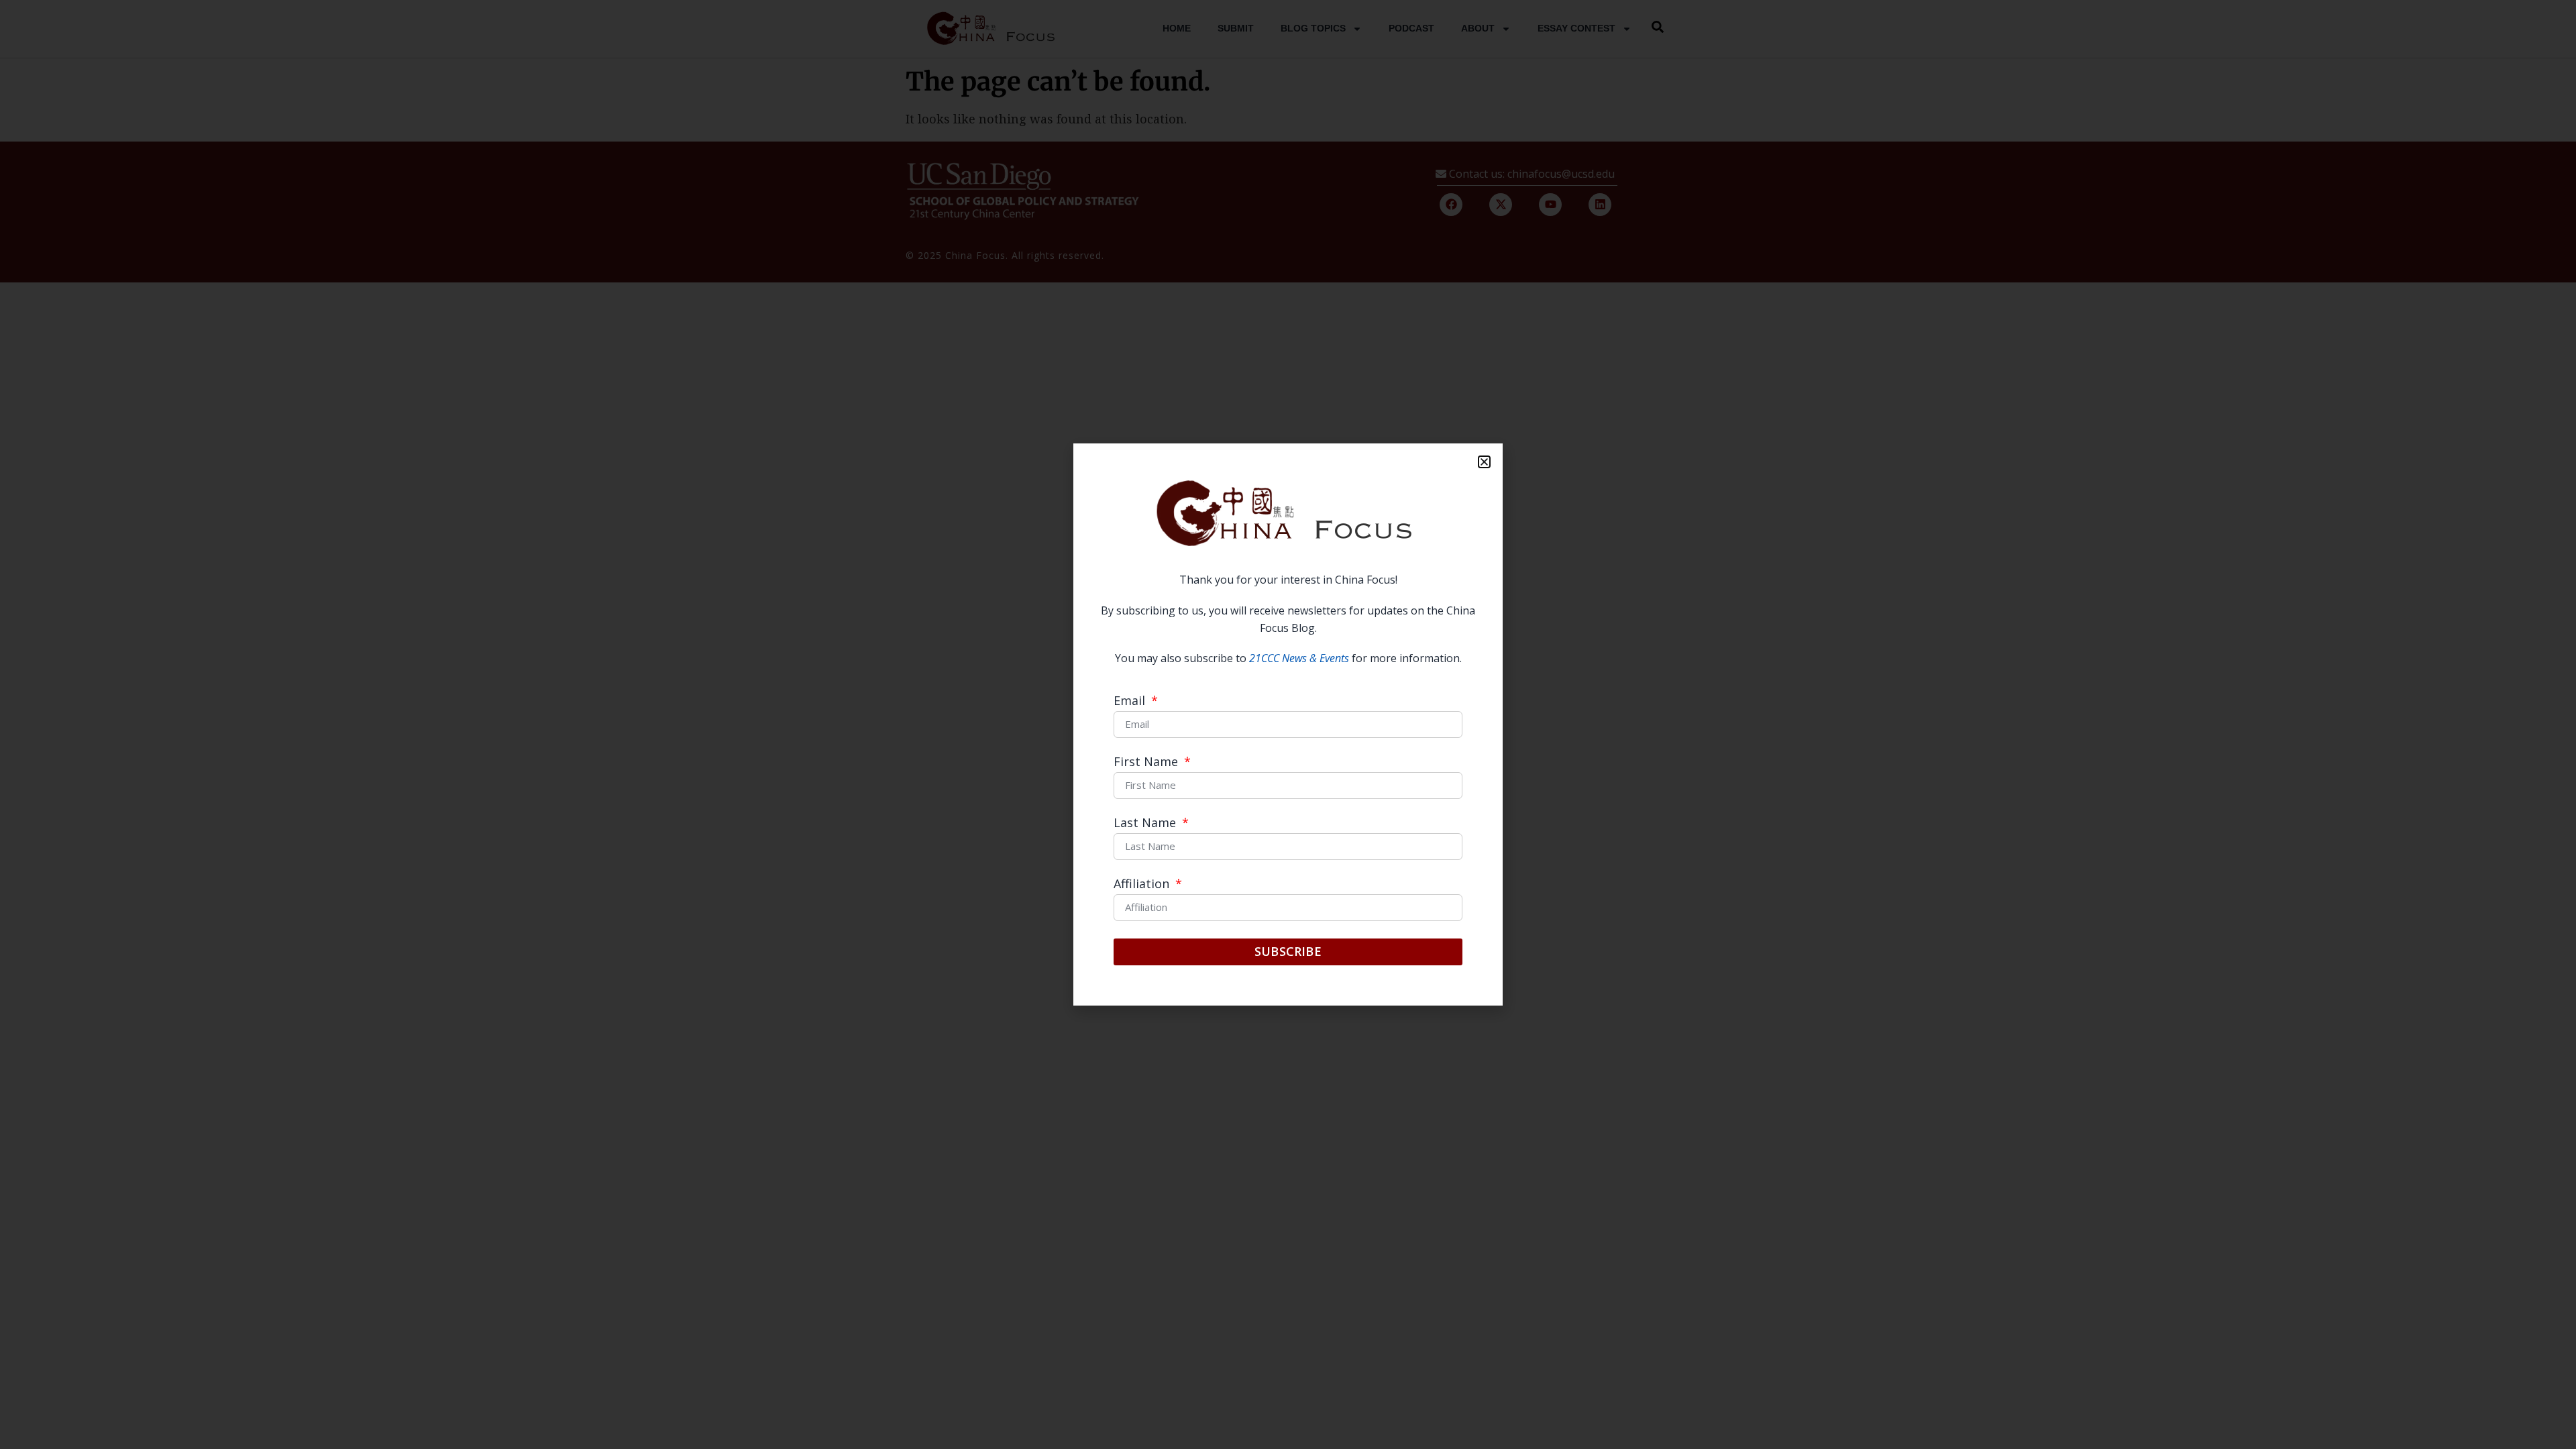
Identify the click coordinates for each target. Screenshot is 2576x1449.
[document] (1288, 724)
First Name (1147, 762)
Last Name (1146, 823)
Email (1131, 701)
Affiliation (1143, 884)
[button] (1484, 462)
